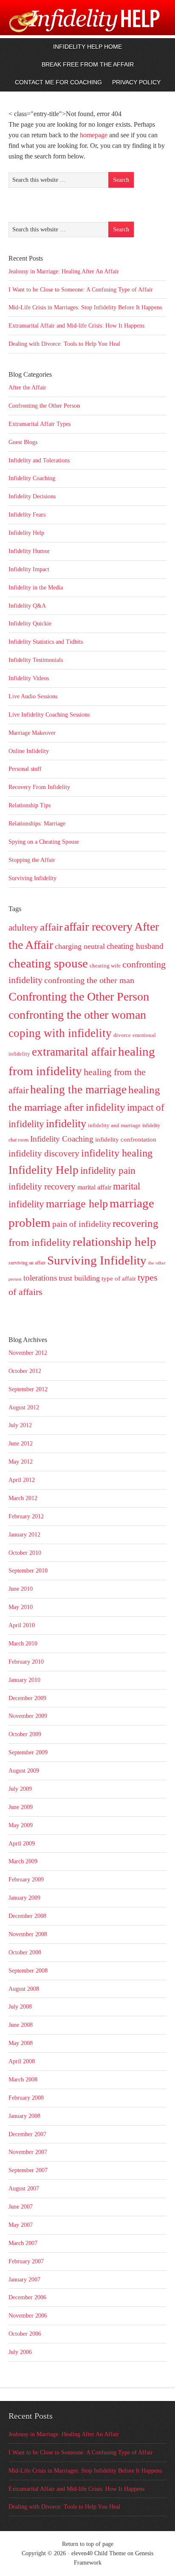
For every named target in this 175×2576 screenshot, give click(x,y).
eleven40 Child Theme (99, 2553)
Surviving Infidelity (32, 878)
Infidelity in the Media (36, 588)
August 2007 (24, 2188)
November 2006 (28, 2316)
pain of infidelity (82, 1224)
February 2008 (26, 2098)
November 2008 (28, 1934)
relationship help (114, 1242)
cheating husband (135, 946)
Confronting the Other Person (44, 406)
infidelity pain (108, 1171)
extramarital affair (74, 1052)
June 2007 (21, 2207)
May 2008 (21, 2043)
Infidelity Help (26, 533)
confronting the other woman (77, 1015)
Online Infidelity (29, 751)
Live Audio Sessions (33, 696)
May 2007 (21, 2225)
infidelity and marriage (114, 1125)
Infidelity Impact (29, 569)
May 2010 (21, 1607)
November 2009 (28, 1716)
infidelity (66, 1124)
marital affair (94, 1187)
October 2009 (25, 1734)
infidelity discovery (44, 1153)
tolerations (40, 1278)
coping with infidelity (60, 1033)
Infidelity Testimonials (36, 660)
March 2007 (23, 2243)
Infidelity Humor (29, 551)
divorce (122, 1035)
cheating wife (105, 966)
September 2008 (28, 1971)
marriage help (77, 1203)
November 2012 (28, 1353)
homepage (94, 135)
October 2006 (25, 2334)
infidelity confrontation (126, 1139)
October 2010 (25, 1553)
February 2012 (26, 1516)
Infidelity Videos (29, 678)
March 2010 (23, 1644)
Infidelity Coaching (32, 478)
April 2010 (22, 1625)
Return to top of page (88, 2544)
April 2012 (22, 1480)
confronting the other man (89, 980)
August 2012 (24, 1407)
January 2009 (24, 1898)
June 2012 (21, 1444)
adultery (23, 928)
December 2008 (27, 1916)
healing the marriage (78, 1089)
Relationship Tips (30, 805)
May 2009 (21, 1825)
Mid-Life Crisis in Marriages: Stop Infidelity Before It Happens (85, 307)
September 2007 (28, 2170)
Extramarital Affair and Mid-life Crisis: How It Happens (76, 326)
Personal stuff (25, 769)
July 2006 (20, 2352)
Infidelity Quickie (30, 624)
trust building (79, 1278)
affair (51, 927)
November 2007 (28, 2152)
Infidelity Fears (27, 515)
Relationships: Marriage (37, 824)
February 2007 (26, 2261)
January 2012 (24, 1535)
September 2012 (28, 1389)
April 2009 (22, 1844)
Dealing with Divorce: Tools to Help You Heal (64, 344)
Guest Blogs (23, 442)
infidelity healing (117, 1153)
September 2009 (28, 1752)
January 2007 (24, 2280)
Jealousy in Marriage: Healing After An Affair (64, 271)
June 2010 (21, 1589)
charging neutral (80, 946)
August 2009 (24, 1771)
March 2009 (23, 1861)
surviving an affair (27, 1263)
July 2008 (20, 2007)
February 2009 (26, 1880)
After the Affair (27, 388)
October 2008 (25, 1952)
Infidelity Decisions (32, 496)
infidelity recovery (42, 1187)
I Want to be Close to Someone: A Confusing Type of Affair (81, 290)
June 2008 (21, 2025)
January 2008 (24, 2116)
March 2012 (23, 1498)
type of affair (119, 1278)
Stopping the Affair (32, 860)
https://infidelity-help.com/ (56, 27)
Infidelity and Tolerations (39, 460)
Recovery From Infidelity (39, 787)
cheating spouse (48, 963)
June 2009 (21, 1807)
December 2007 (27, 2134)
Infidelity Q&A (27, 606)
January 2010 (24, 1680)
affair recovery (98, 927)
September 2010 (28, 1571)
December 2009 (27, 1698)
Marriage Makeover (32, 733)
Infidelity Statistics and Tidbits (46, 642)
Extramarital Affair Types (40, 424)
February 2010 (26, 1662)
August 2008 (24, 1989)
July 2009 (20, 1789)
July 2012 (20, 1425)
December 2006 (27, 2297)
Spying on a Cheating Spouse (44, 842)
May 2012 (21, 1462)
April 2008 (22, 2061)
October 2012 (25, 1371)
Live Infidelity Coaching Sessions (49, 715)
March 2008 (23, 2080)
